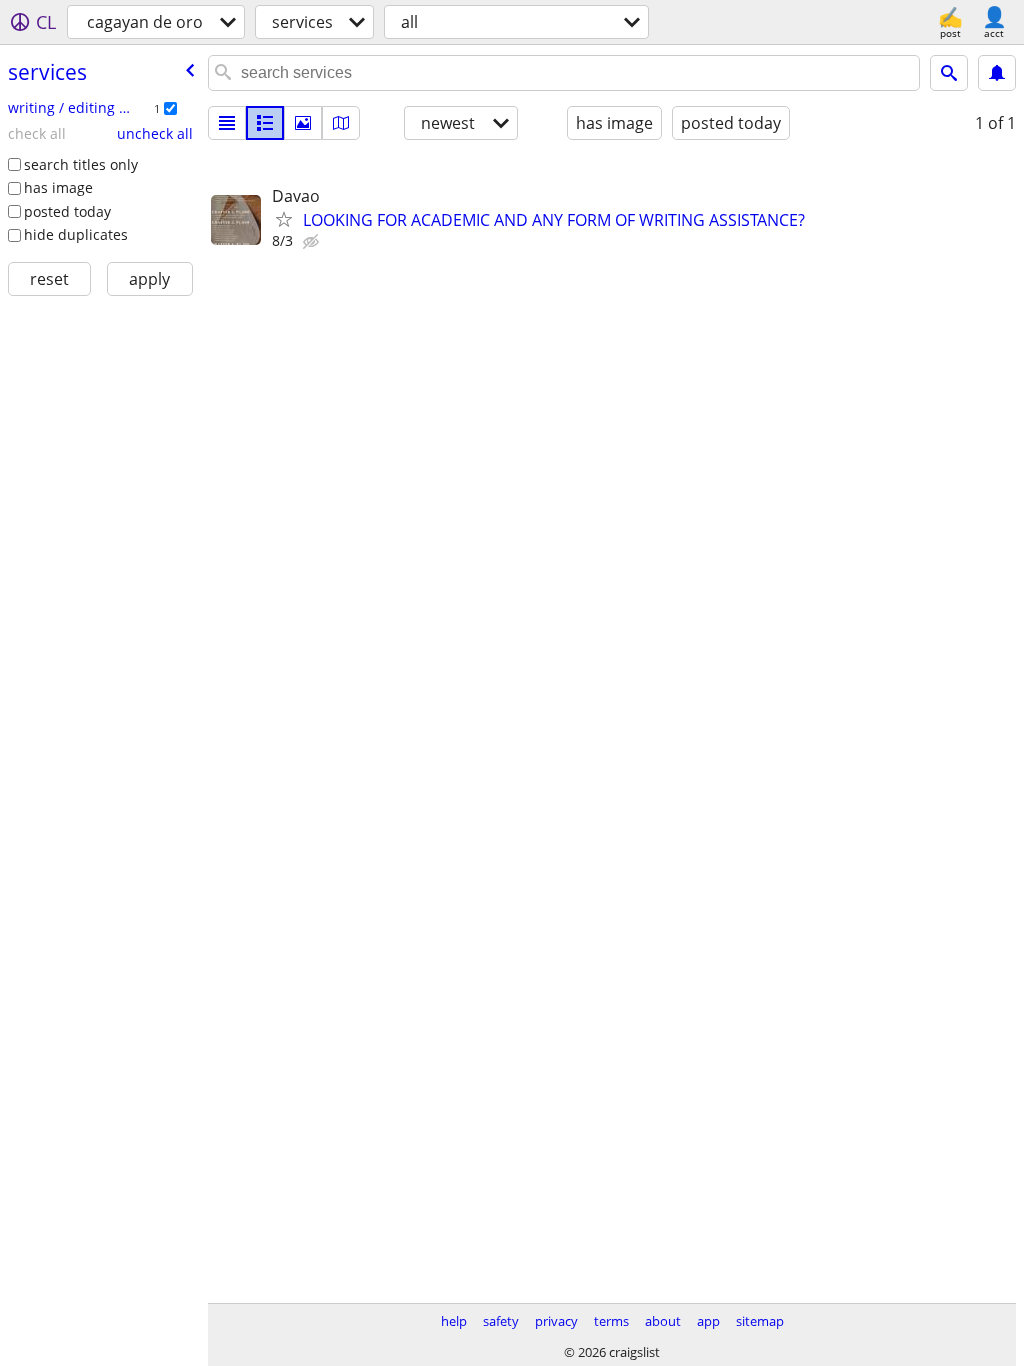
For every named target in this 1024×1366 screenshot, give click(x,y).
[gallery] (303, 123)
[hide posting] (313, 242)
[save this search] (997, 73)
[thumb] (265, 123)
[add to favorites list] (284, 219)
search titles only (81, 164)
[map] (341, 123)
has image (58, 187)
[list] (227, 123)
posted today (67, 211)
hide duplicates (76, 234)
